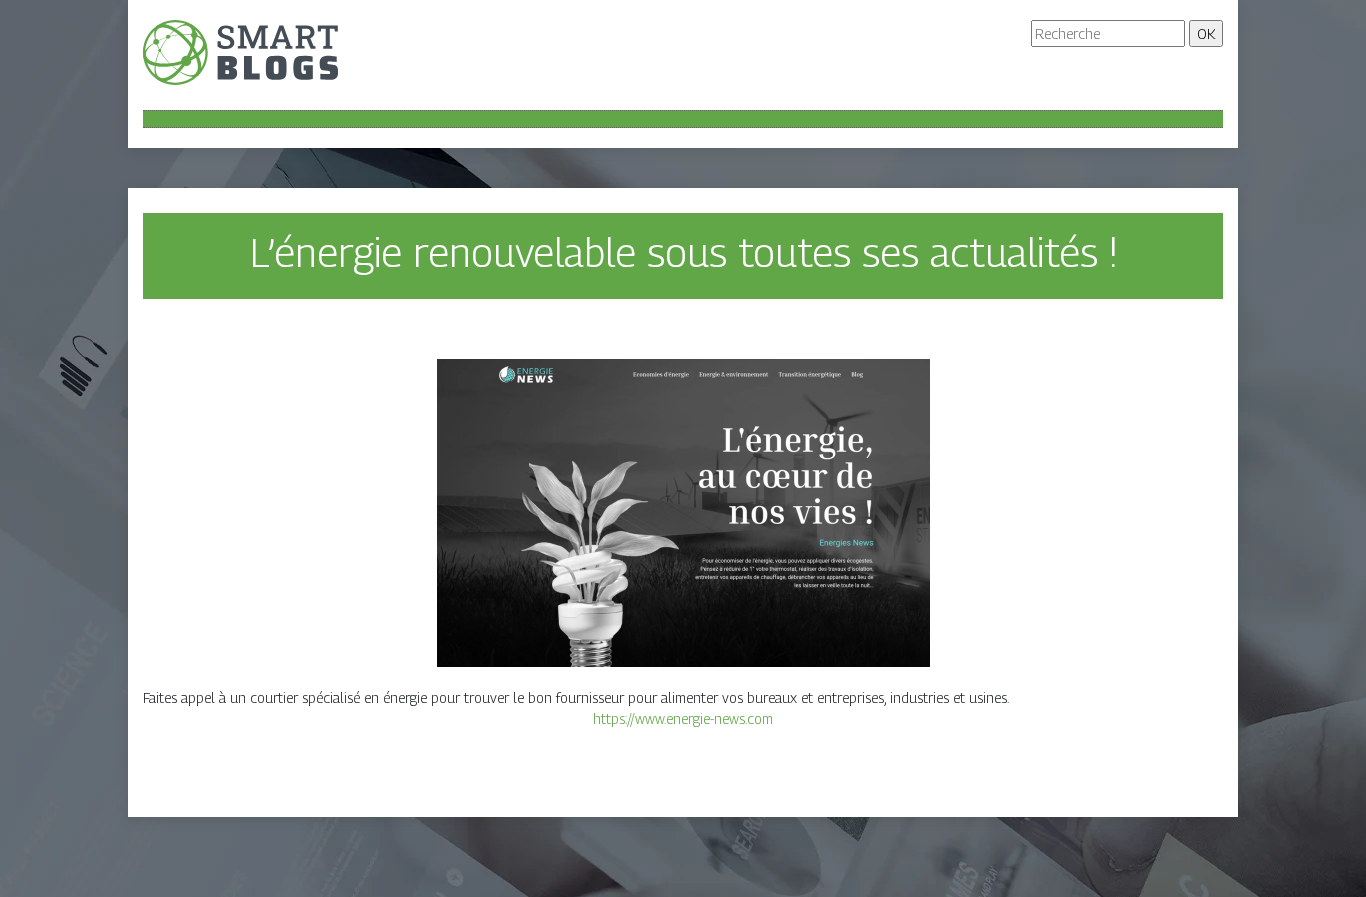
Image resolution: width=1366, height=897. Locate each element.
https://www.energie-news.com (683, 718)
